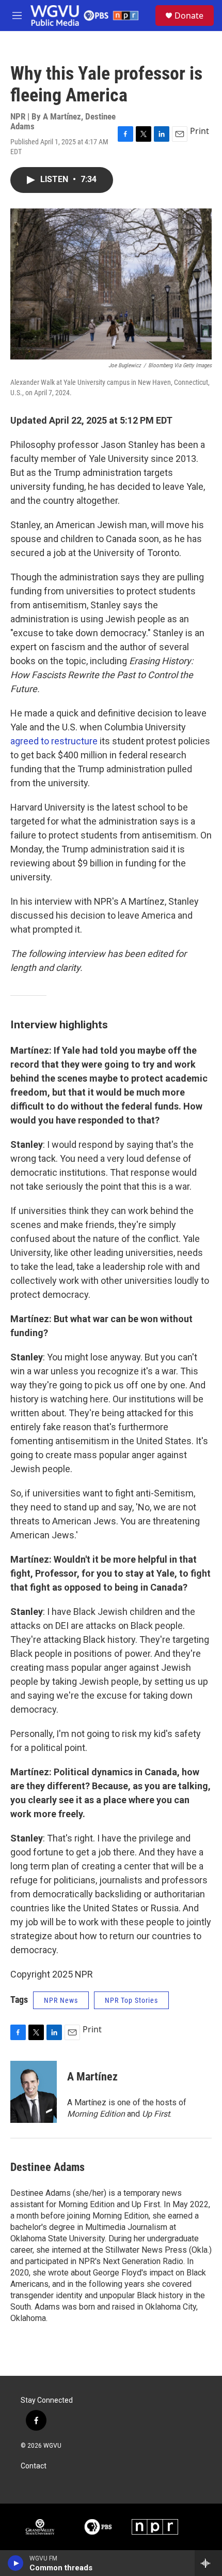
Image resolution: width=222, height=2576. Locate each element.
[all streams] (208, 2563)
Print (200, 131)
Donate (189, 16)
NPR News (61, 2000)
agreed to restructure (54, 741)
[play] (16, 2563)
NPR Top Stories (131, 2000)
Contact (34, 2466)
